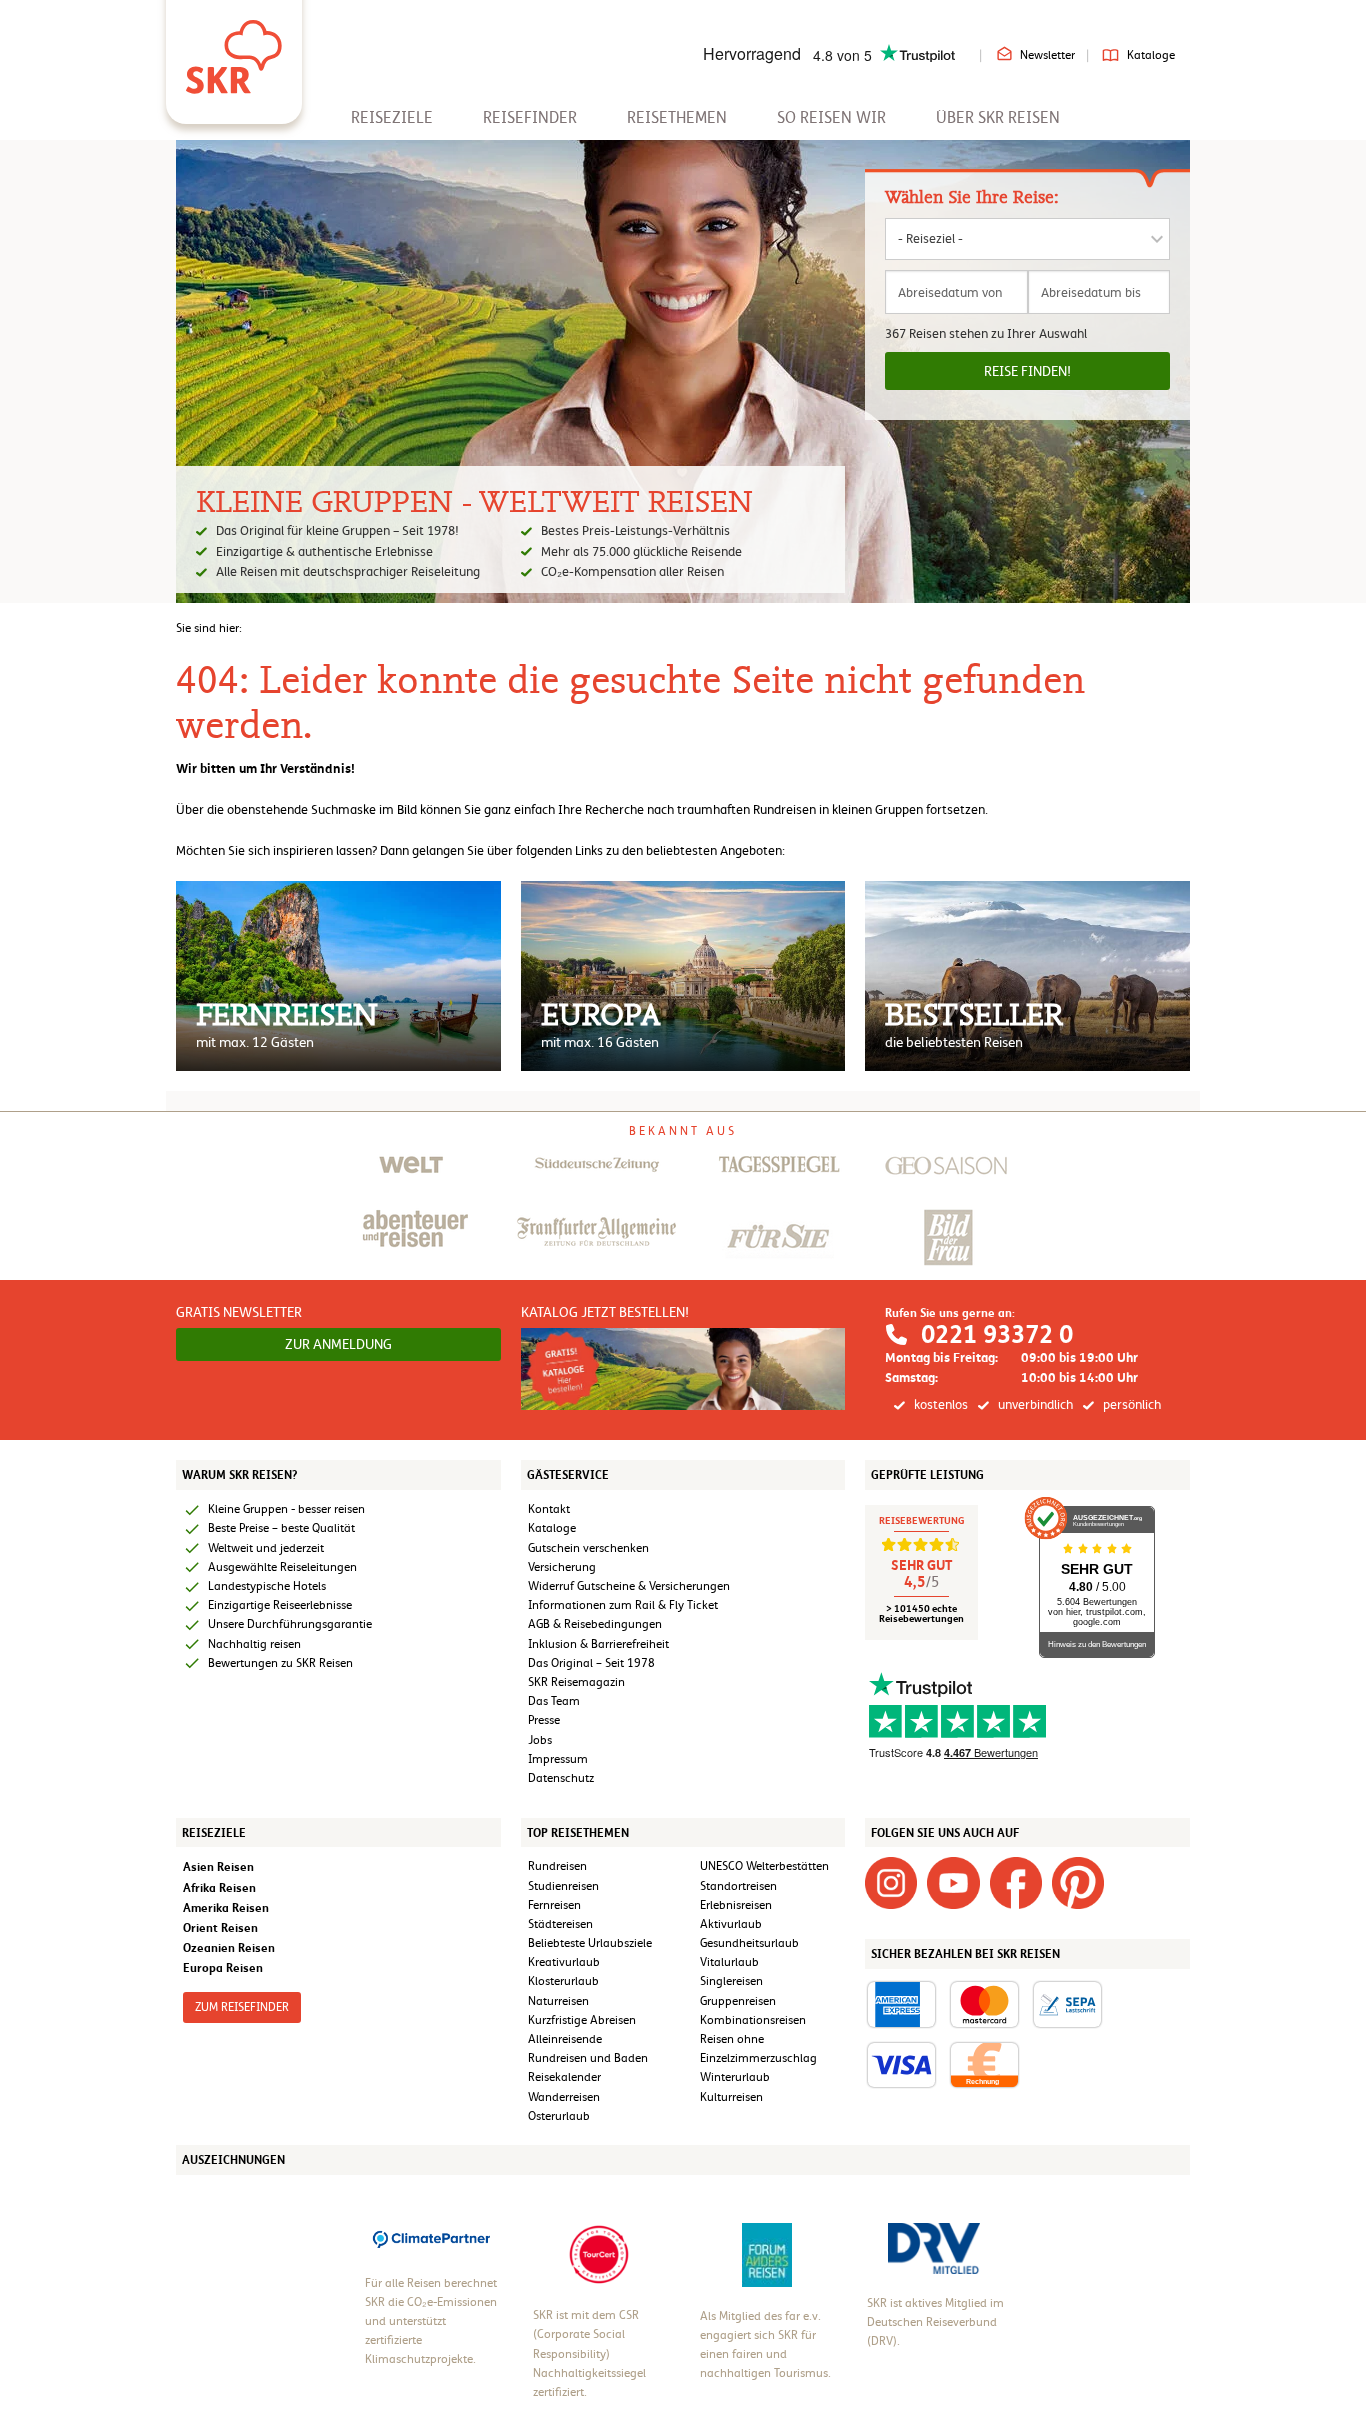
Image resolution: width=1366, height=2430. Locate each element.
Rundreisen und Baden (589, 2058)
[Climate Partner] (431, 2237)
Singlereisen (731, 1981)
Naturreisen (558, 2001)
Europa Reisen (223, 1967)
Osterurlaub (559, 2116)
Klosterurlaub (563, 1981)
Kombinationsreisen (753, 2020)
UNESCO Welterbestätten (764, 1866)
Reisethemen (677, 117)
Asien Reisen (218, 1866)
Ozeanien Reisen (229, 1947)
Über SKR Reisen (998, 117)
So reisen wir (831, 117)
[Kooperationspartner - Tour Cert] (599, 2254)
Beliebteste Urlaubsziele (590, 1943)
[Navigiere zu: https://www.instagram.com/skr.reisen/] (891, 1883)
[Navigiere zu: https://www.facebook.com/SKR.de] (1016, 1883)
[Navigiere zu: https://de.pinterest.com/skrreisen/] (1078, 1883)
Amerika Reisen (226, 1907)
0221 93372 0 (997, 1334)
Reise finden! (1027, 371)
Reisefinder (530, 117)
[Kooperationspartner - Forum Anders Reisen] (767, 2254)
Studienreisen (563, 1886)
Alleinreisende (565, 2039)
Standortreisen (738, 1886)
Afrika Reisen (219, 1887)
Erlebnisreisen (736, 1905)
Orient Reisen (220, 1927)
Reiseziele (392, 117)
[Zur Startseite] (234, 50)
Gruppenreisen (738, 2001)
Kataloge (1151, 55)
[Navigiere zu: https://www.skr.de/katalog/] (683, 1368)
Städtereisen (560, 1924)
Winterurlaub (735, 2077)
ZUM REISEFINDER (242, 2007)
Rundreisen (557, 1866)
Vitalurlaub (729, 1962)
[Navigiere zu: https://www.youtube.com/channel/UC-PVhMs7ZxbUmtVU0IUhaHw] (953, 1883)
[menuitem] (392, 117)
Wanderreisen (564, 2097)
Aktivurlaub (731, 1924)
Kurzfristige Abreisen (582, 2020)
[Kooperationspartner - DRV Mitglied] (934, 2247)
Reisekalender (564, 2077)
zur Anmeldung (338, 1344)
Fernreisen (554, 1905)
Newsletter (1047, 55)
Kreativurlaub (564, 1962)
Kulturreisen (731, 2097)
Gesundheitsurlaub (749, 1943)
